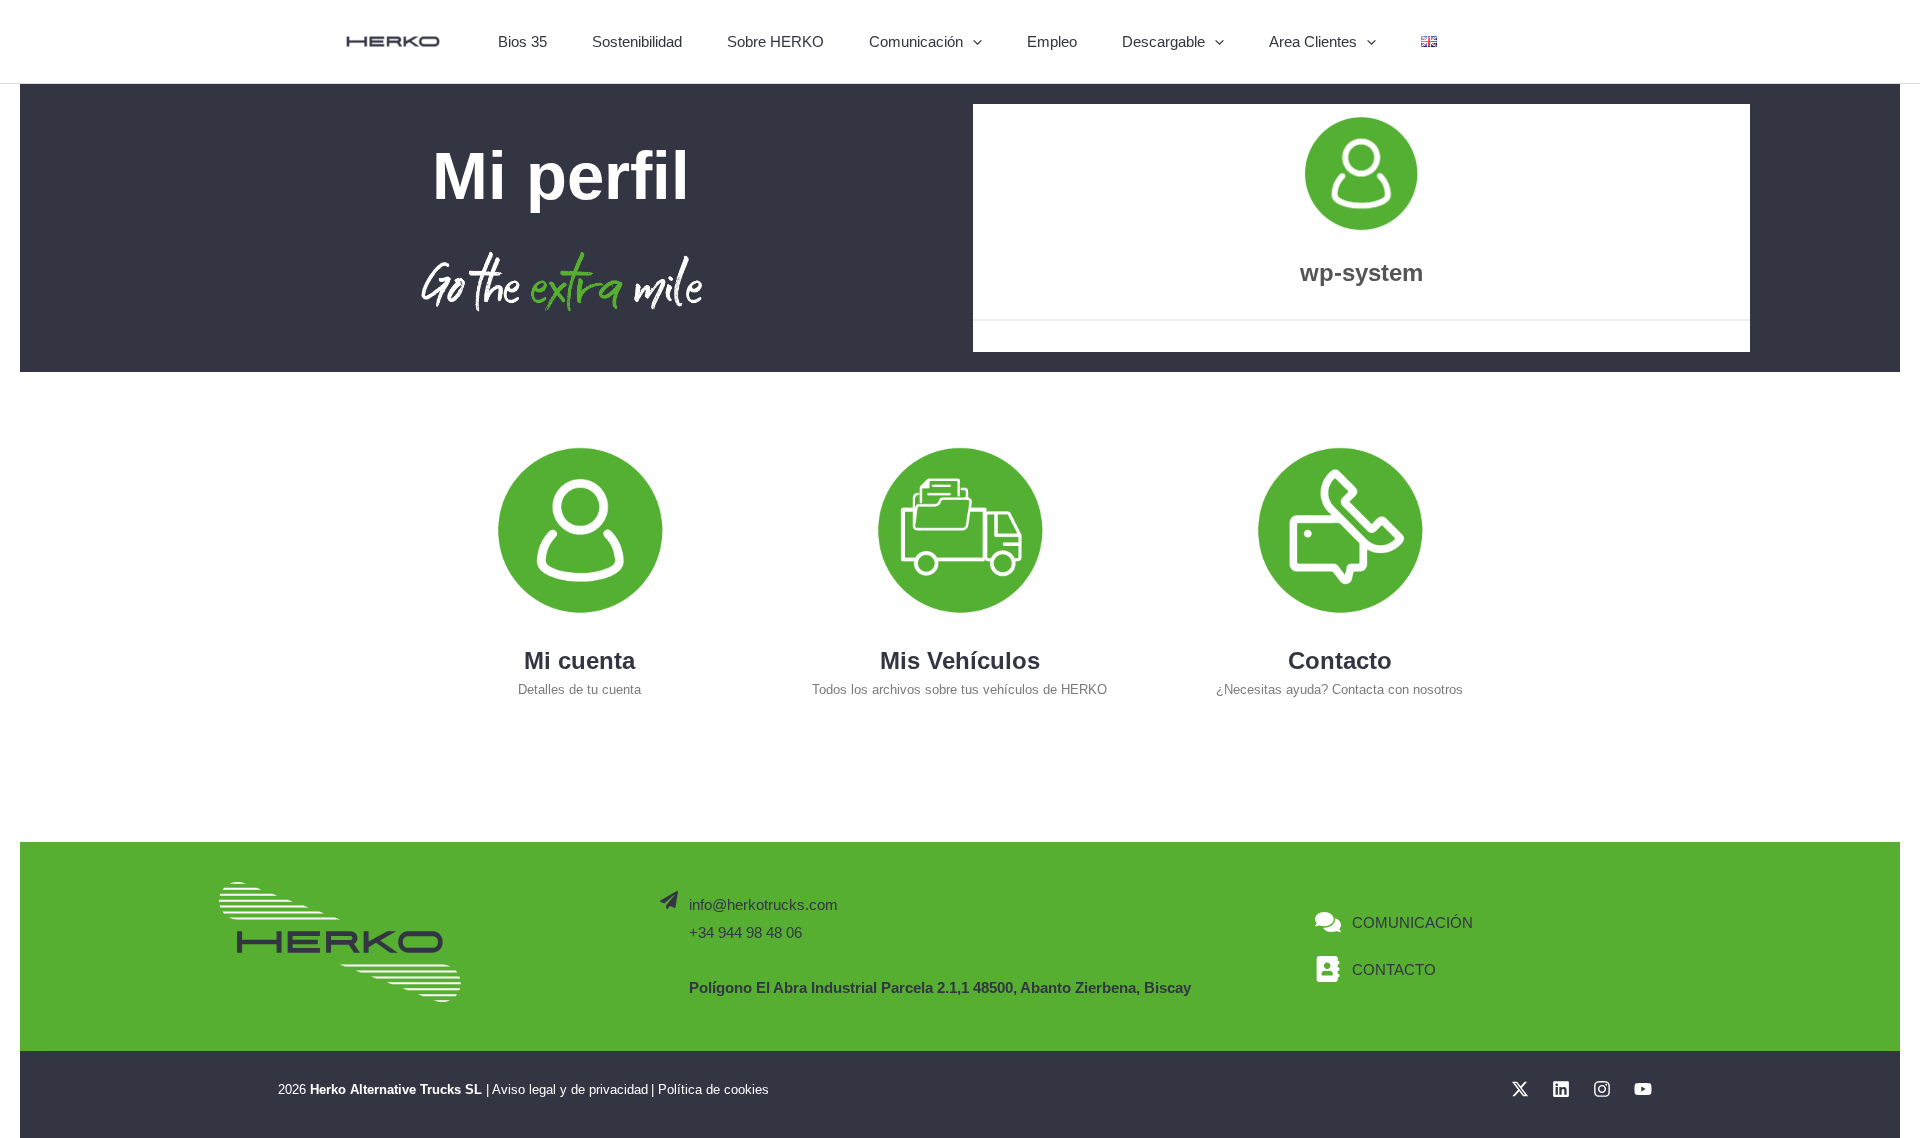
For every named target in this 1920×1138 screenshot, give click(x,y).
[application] (972, 41)
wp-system (1361, 272)
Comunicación (916, 41)
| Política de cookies (710, 1089)
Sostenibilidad (637, 41)
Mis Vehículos (960, 660)
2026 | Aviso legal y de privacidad (463, 1089)
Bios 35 (522, 41)
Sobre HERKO (775, 41)
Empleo (1052, 41)
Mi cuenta (579, 660)
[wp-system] (1361, 174)
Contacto (1340, 660)
